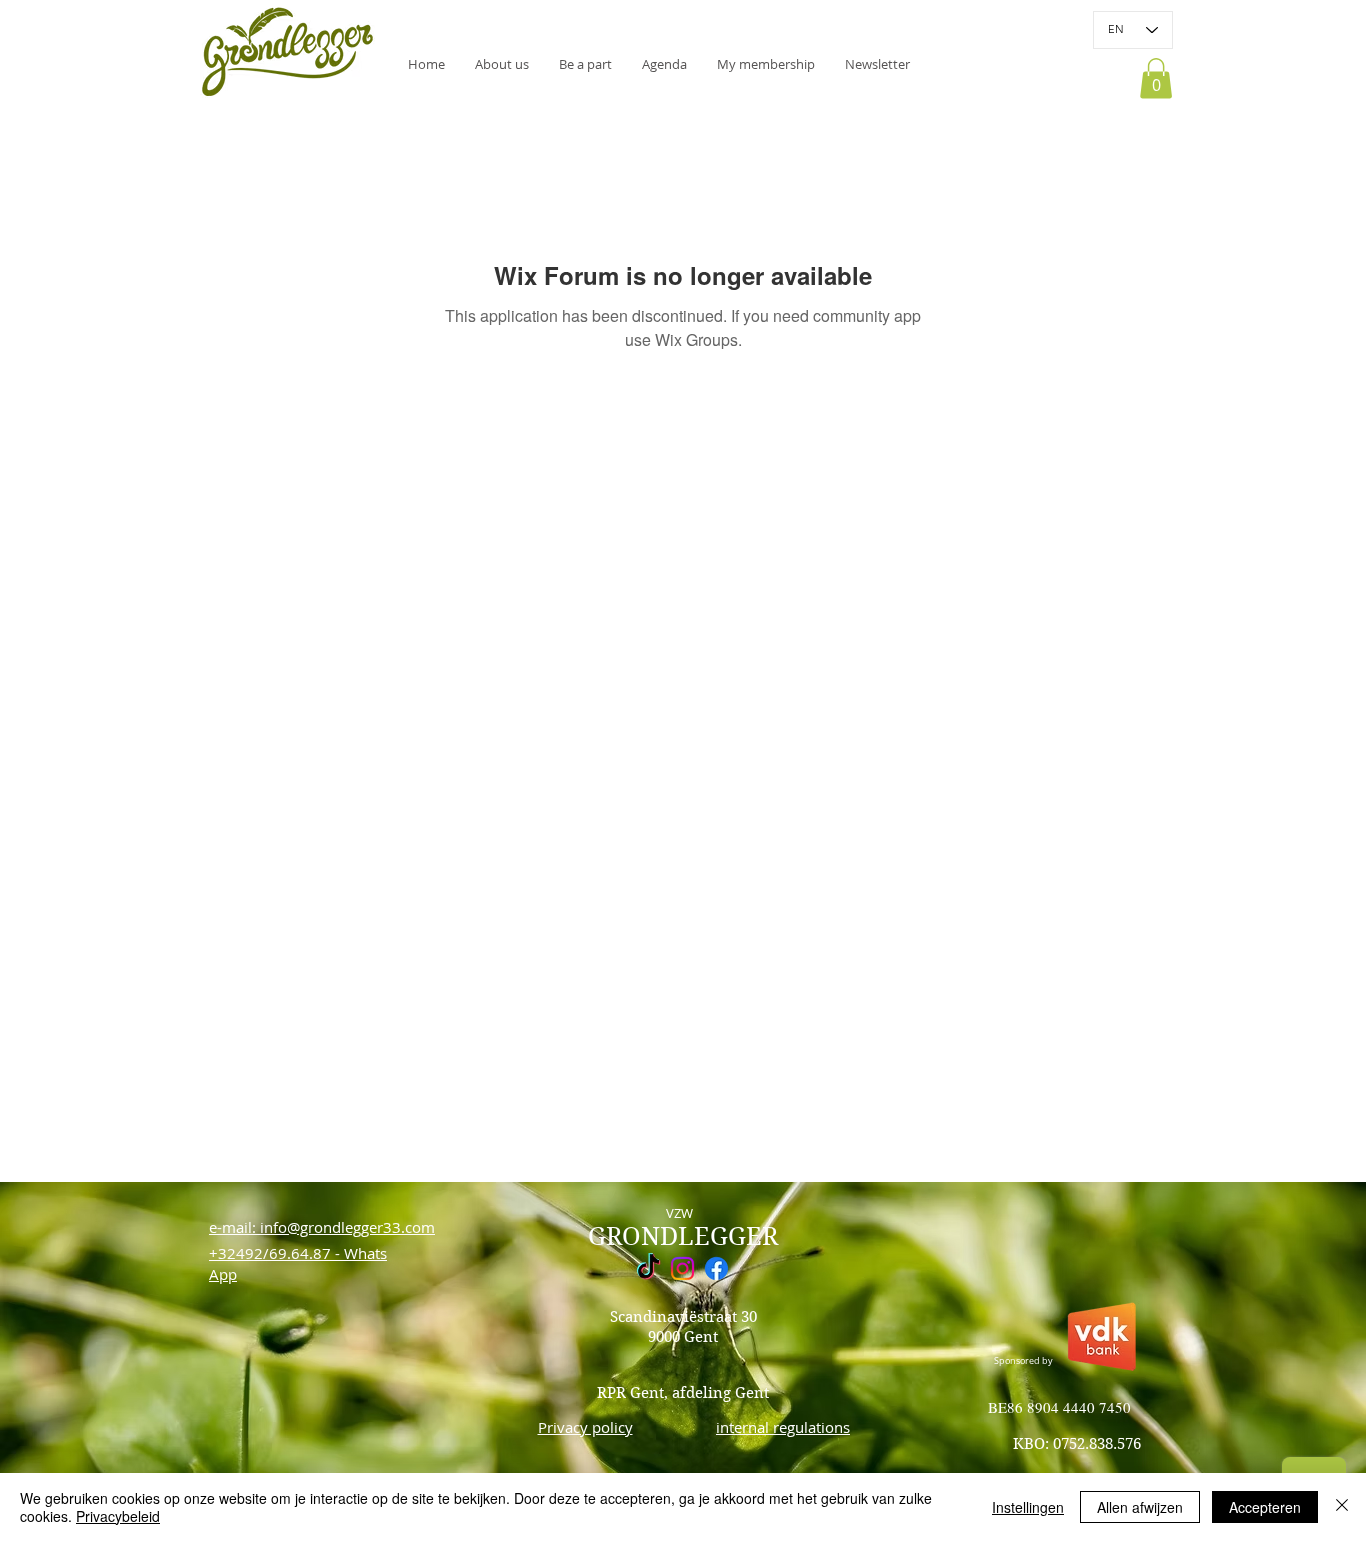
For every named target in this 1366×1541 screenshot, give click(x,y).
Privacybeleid (118, 1516)
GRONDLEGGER (683, 1236)
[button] (877, 64)
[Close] (1342, 1507)
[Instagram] (682, 1268)
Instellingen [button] (1028, 1507)
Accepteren (1265, 1507)
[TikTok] (648, 1268)
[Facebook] (716, 1268)
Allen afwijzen (1140, 1507)
